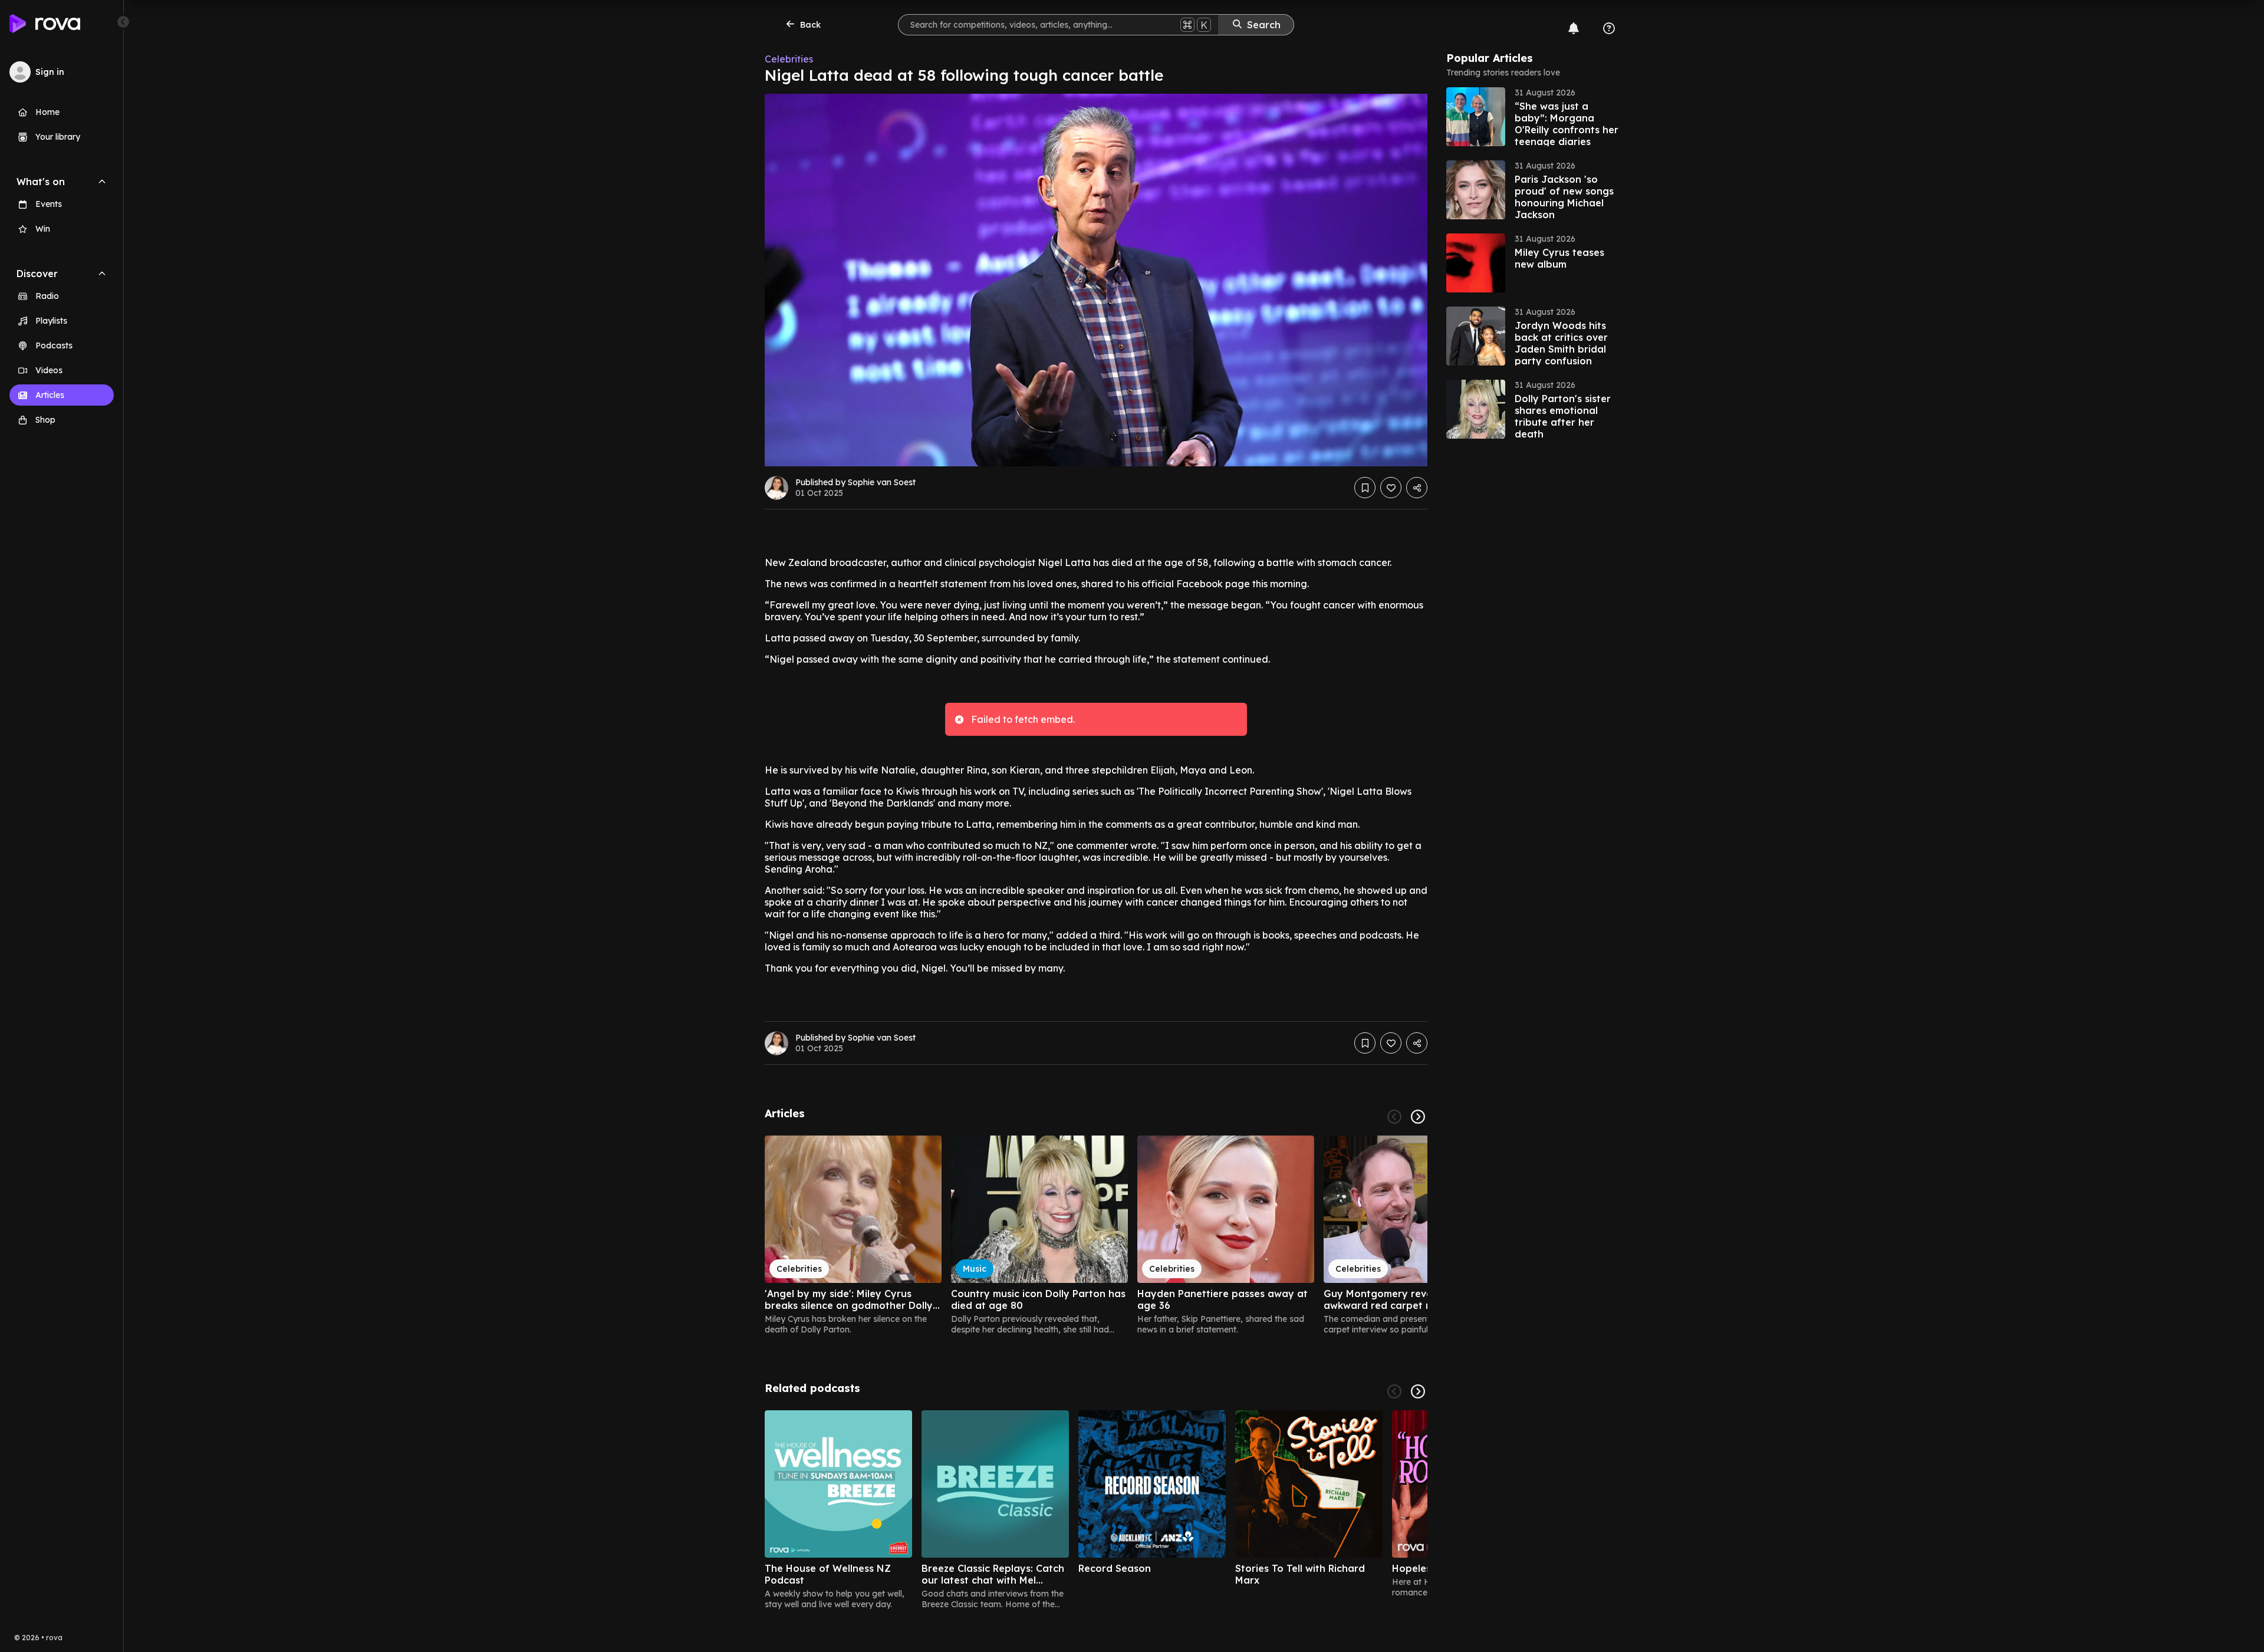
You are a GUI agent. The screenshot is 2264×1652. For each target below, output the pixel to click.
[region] (1096, 1235)
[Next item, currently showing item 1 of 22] (1418, 1117)
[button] (1535, 117)
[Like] (1391, 488)
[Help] (1609, 28)
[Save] (1365, 488)
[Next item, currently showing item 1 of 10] (1418, 1391)
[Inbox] (1574, 28)
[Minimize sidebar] (123, 22)
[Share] (1417, 488)
